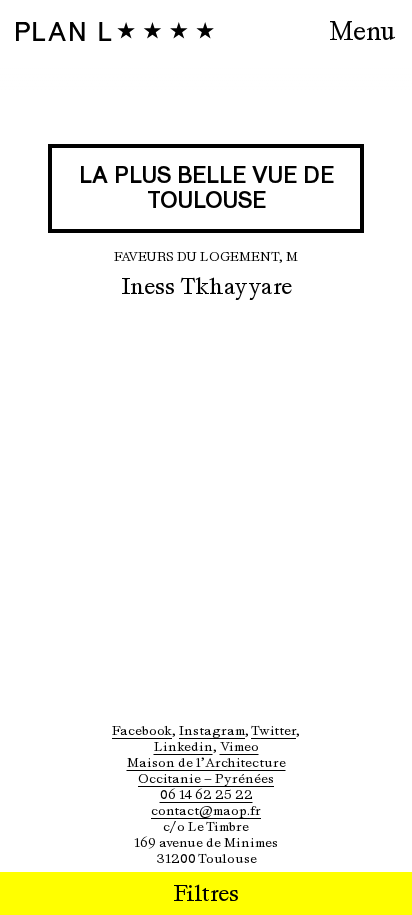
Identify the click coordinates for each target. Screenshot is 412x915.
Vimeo (239, 746)
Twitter (273, 730)
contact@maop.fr (206, 810)
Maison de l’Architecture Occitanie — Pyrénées (206, 770)
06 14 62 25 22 (206, 794)
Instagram (212, 730)
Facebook (142, 730)
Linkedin (183, 746)
